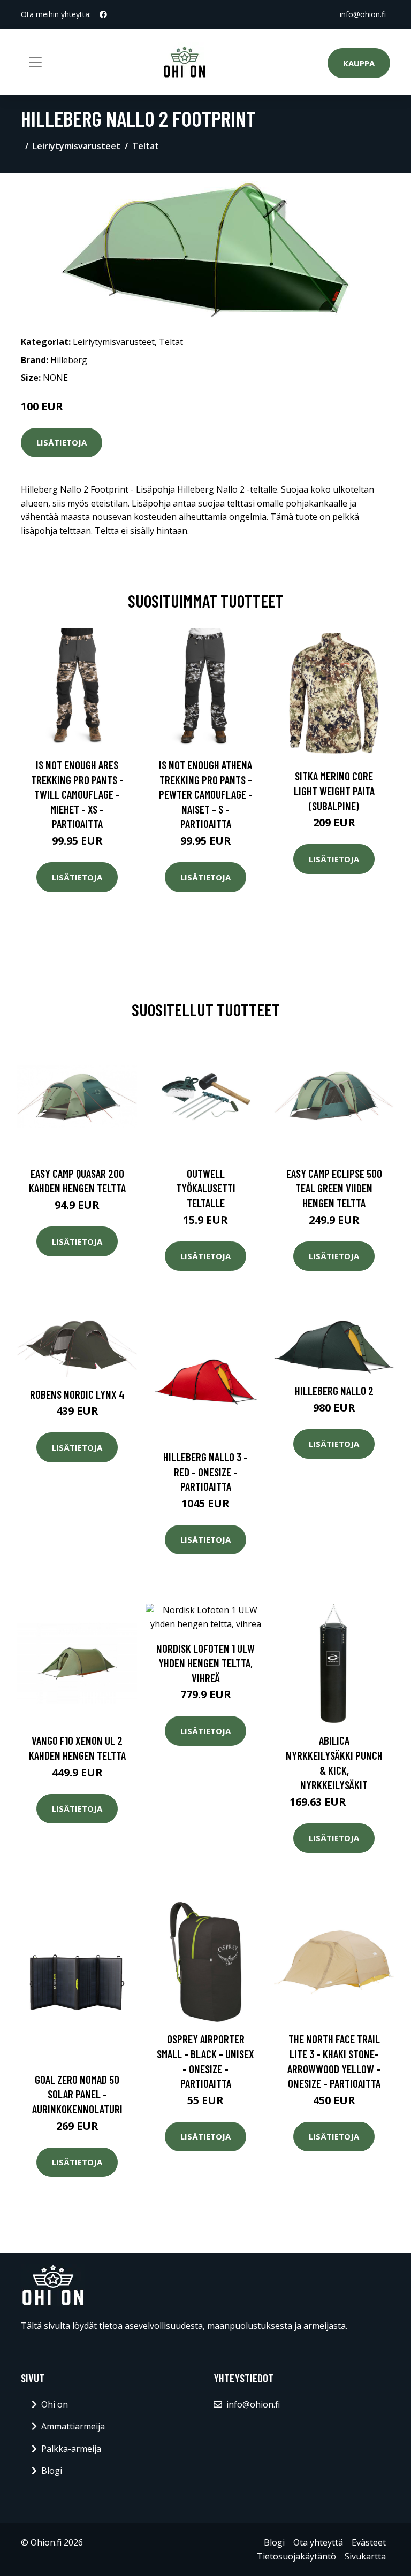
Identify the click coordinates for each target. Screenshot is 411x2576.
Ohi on (55, 2404)
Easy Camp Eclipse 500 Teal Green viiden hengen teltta (334, 1188)
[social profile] (103, 14)
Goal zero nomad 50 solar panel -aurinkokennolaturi (77, 2094)
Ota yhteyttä (318, 2542)
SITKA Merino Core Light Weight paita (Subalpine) (334, 791)
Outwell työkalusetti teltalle (206, 1188)
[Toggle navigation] (35, 62)
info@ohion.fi (363, 14)
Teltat (146, 146)
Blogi (52, 2471)
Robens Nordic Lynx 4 (77, 1394)
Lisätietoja (62, 442)
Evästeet (369, 2542)
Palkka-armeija (71, 2449)
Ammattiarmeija (73, 2426)
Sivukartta (365, 2556)
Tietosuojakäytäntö (296, 2556)
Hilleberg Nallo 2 (334, 1390)
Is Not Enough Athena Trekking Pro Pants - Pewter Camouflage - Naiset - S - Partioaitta (206, 794)
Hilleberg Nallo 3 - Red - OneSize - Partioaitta (205, 1471)
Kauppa (359, 63)
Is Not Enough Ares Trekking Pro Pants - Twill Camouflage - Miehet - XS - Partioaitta (77, 794)
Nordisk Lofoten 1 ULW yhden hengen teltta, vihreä (205, 1663)
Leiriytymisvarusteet (77, 146)
